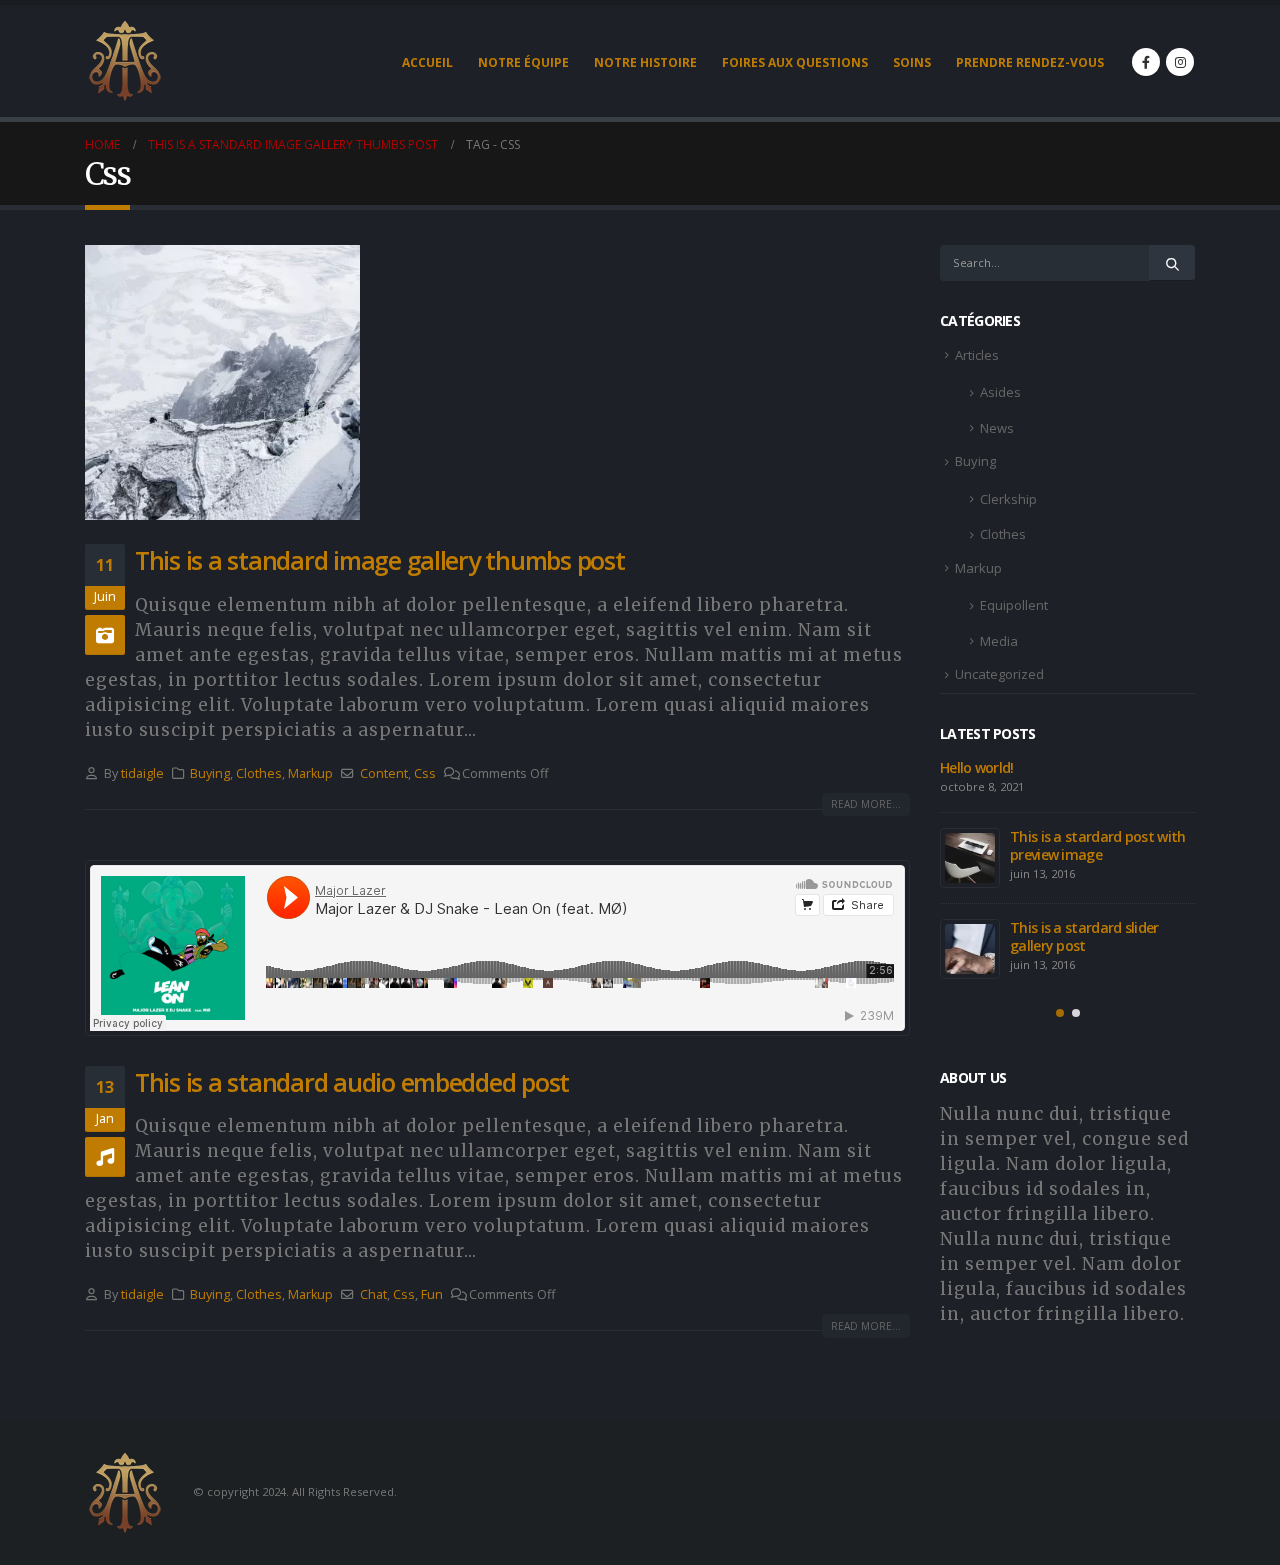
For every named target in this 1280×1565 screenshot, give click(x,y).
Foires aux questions (795, 62)
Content (384, 773)
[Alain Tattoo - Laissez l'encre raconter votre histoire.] (125, 61)
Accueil (427, 62)
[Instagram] (1180, 62)
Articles (977, 355)
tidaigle (142, 773)
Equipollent (1014, 605)
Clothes (259, 773)
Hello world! (977, 767)
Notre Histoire (645, 62)
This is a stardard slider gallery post (1084, 936)
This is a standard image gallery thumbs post (380, 560)
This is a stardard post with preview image (1097, 845)
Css (425, 773)
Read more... (866, 804)
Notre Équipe (523, 62)
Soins (912, 62)
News (997, 428)
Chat (373, 1294)
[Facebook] (1146, 62)
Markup (310, 773)
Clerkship (1008, 499)
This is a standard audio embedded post (352, 1082)
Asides (1000, 392)
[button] (1060, 1013)
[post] (970, 858)
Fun (432, 1294)
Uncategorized (999, 674)
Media (999, 641)
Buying (210, 773)
